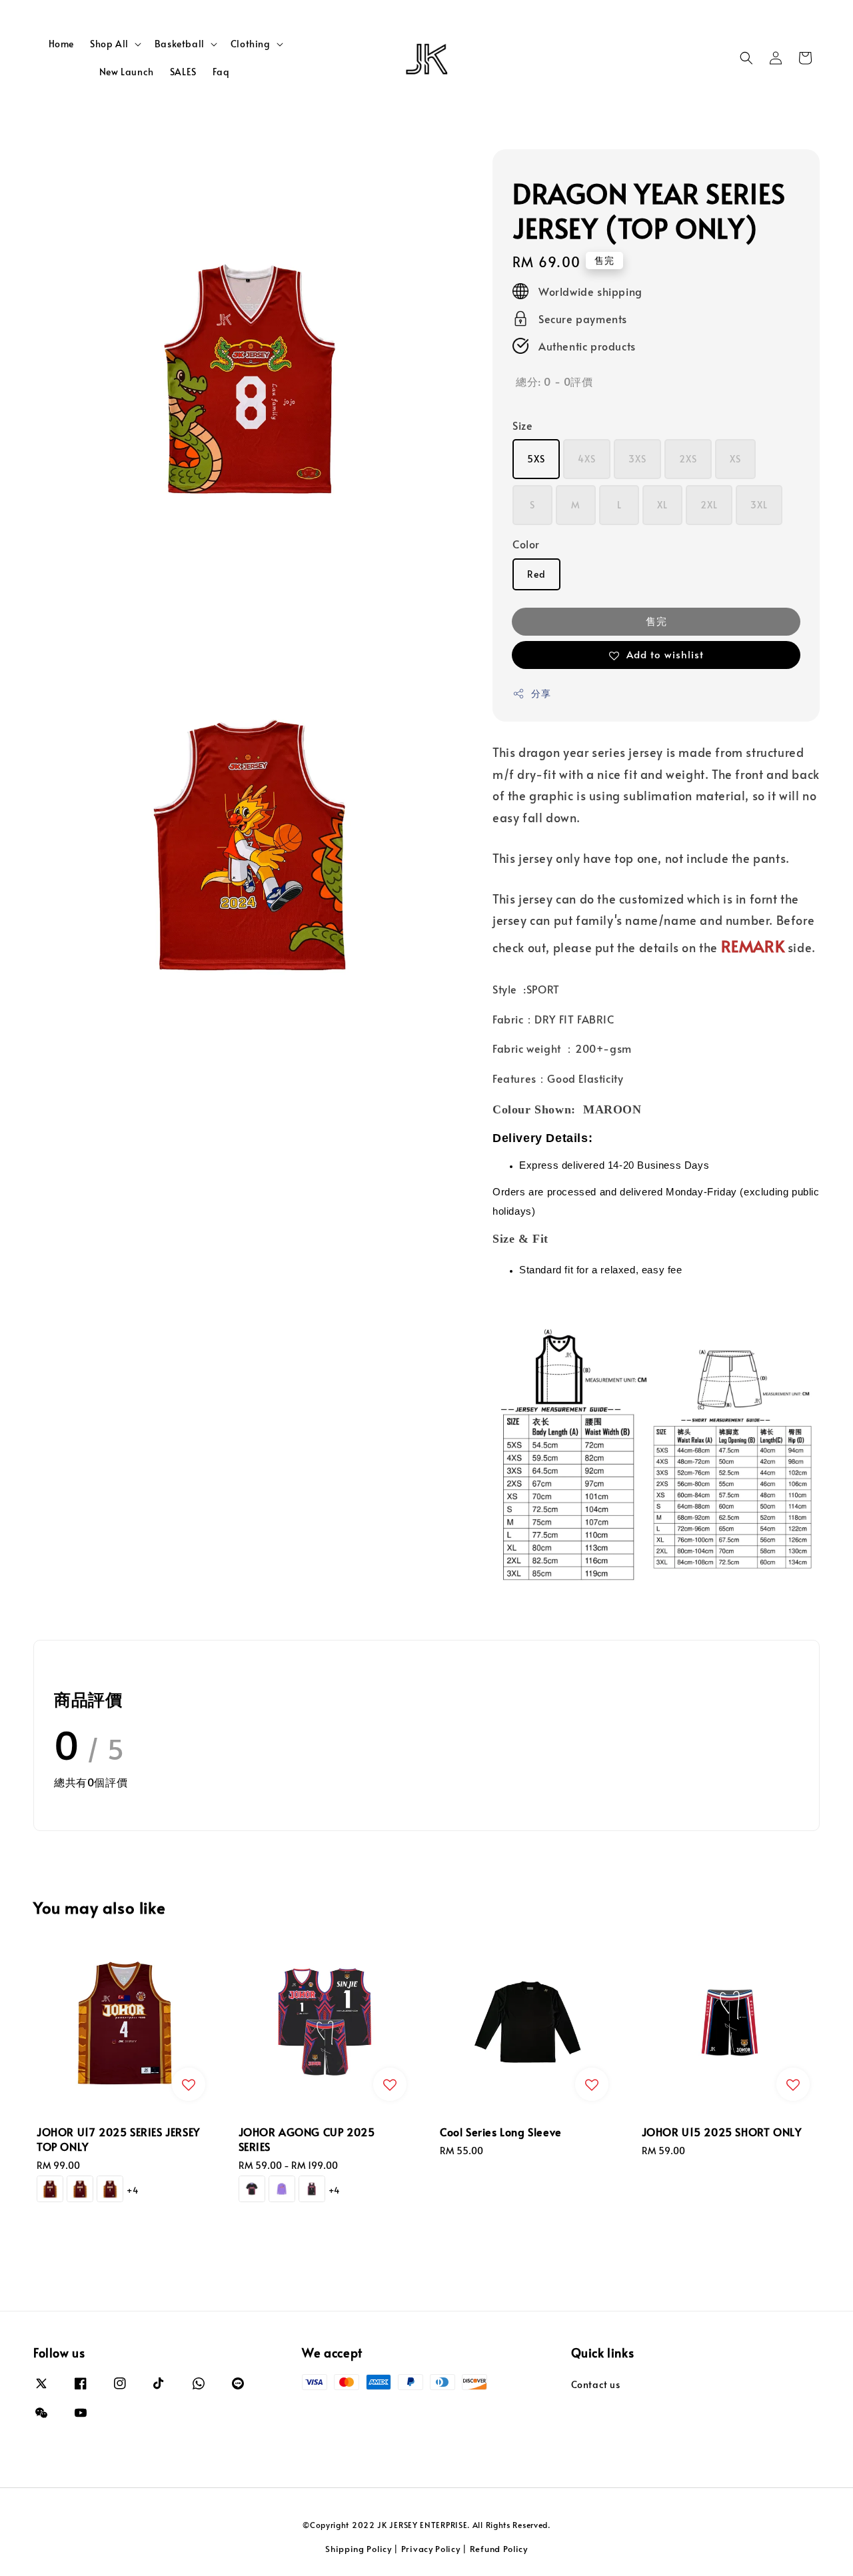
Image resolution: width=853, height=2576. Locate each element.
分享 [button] (541, 693)
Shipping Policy (359, 2549)
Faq (221, 72)
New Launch (127, 72)
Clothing (251, 44)
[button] (746, 58)
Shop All (109, 44)
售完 (656, 621)
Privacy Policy (431, 2549)
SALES (183, 72)
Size (522, 425)
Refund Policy (499, 2549)
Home (61, 44)
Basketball (180, 44)
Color (526, 544)
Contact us (596, 2385)
